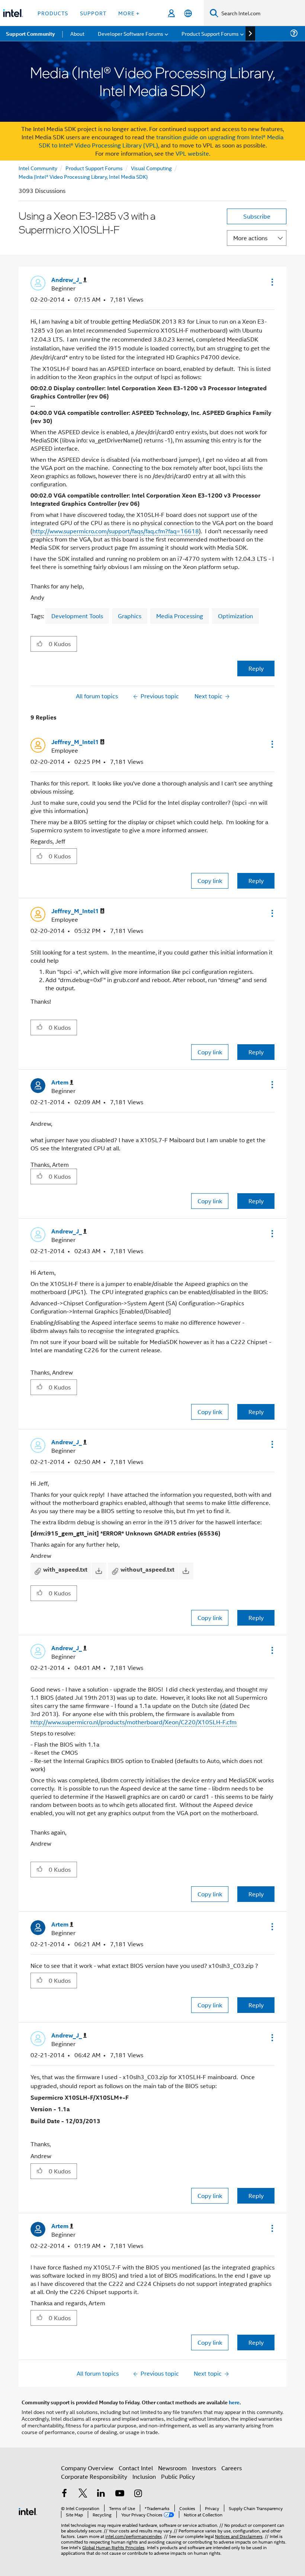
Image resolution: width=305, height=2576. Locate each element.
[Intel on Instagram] (138, 2494)
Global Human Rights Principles (113, 2547)
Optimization (235, 616)
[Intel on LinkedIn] (101, 2494)
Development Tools (77, 616)
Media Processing (180, 616)
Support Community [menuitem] (30, 34)
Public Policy (178, 2476)
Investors (204, 2468)
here (234, 2402)
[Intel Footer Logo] (28, 2511)
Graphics (130, 616)
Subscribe (257, 216)
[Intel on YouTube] (120, 2494)
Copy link (210, 881)
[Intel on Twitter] (83, 2494)
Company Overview (87, 2468)
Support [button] (93, 13)
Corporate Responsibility (94, 2476)
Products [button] (53, 13)
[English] (188, 13)
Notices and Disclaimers (239, 2536)
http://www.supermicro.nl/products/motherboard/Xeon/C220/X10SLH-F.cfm (134, 1722)
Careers (232, 2468)
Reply (256, 668)
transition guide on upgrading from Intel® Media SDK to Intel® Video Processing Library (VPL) (161, 141)
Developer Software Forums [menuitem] (131, 33)
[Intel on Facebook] (64, 2494)
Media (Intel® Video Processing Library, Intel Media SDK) (83, 176)
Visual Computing (151, 168)
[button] (272, 282)
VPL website (192, 153)
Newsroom (172, 2468)
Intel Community (38, 168)
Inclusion (144, 2476)
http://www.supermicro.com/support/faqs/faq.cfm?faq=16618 (116, 531)
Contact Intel (136, 2468)
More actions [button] (250, 238)
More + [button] (129, 13)
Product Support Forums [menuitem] (210, 33)
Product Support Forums (94, 168)
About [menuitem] (77, 33)
